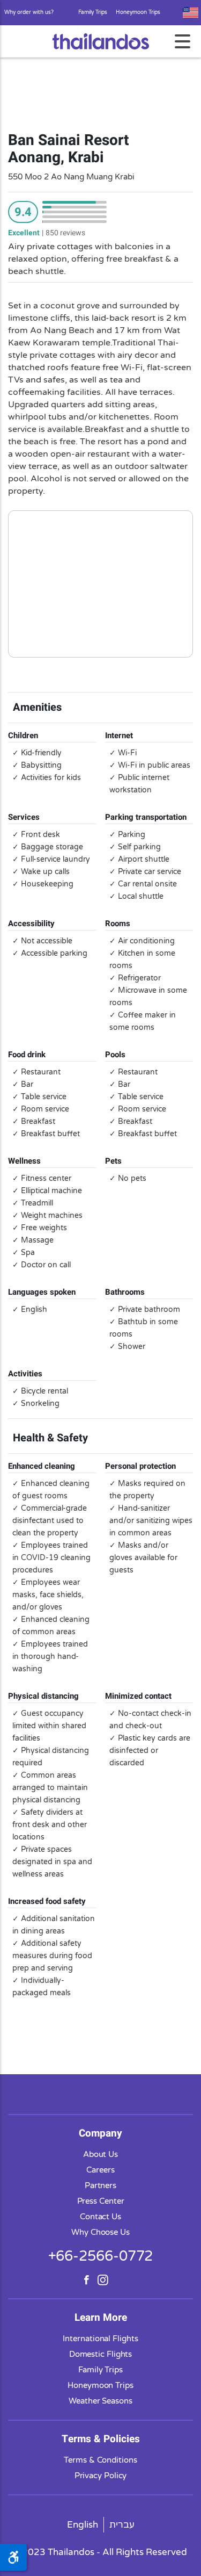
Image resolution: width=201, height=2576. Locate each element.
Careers (100, 2170)
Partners (100, 2185)
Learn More (101, 2318)
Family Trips (93, 12)
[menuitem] (83, 2525)
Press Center (101, 2201)
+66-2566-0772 (101, 2256)
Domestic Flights (101, 2354)
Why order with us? (29, 12)
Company (100, 2133)
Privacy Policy (101, 2476)
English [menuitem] (83, 2525)
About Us (100, 2154)
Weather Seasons (100, 2401)
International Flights (100, 2339)
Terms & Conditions (100, 2460)
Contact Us (100, 2217)
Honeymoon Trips (138, 12)
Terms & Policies (101, 2439)
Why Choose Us (100, 2232)
